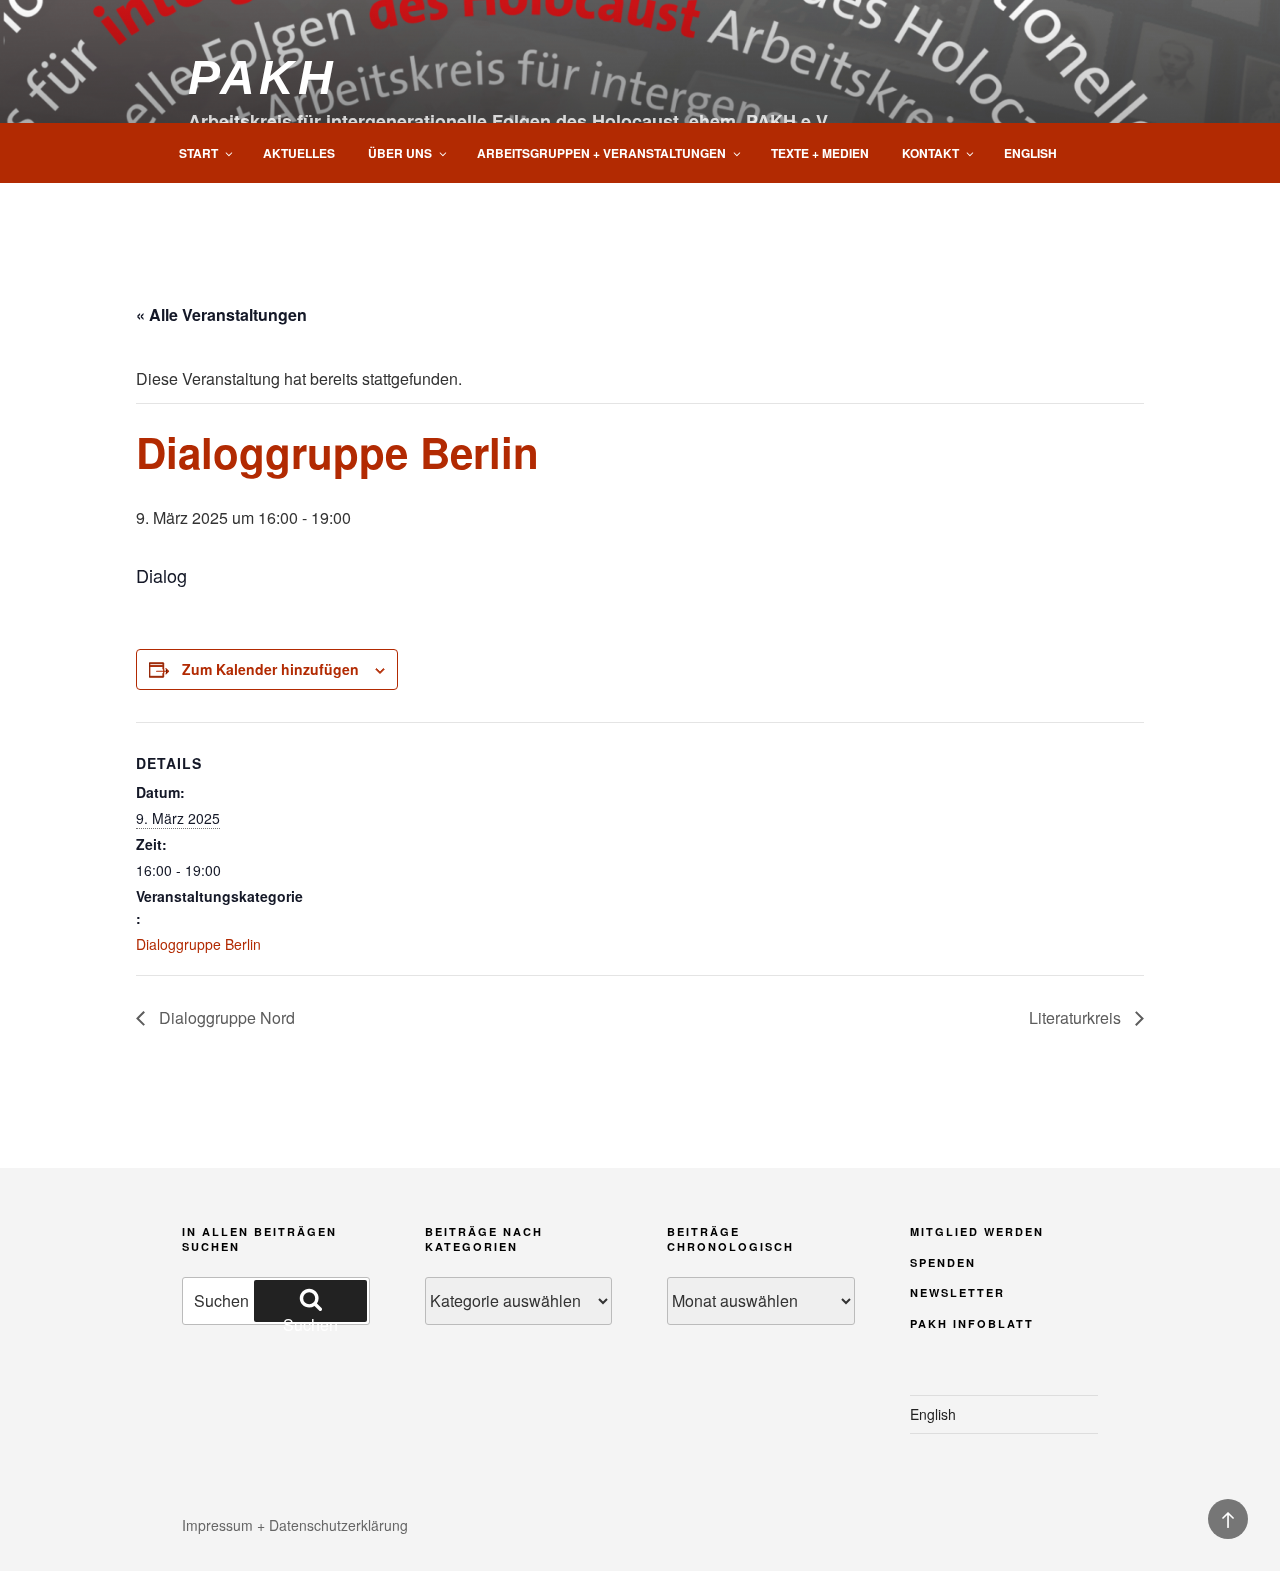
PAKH (262, 77)
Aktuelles (299, 153)
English (1030, 153)
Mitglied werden (977, 1231)
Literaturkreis (1077, 1017)
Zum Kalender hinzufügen (270, 669)
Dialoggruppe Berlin (198, 944)
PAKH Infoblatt (972, 1323)
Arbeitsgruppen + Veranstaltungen (601, 153)
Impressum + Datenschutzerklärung (295, 1525)
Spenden (943, 1262)
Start (198, 153)
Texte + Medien (820, 153)
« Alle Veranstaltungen (221, 314)
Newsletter (957, 1292)
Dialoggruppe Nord (225, 1017)
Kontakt (930, 153)
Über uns (400, 153)
